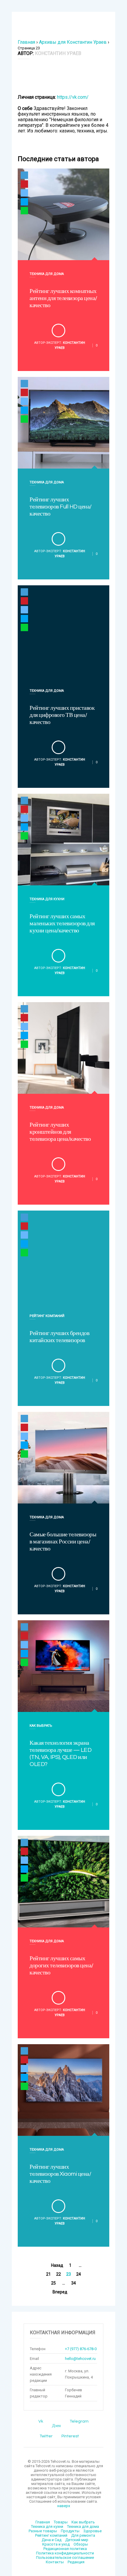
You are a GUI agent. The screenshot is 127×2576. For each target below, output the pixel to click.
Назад (57, 2265)
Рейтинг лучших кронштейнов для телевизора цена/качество (60, 1132)
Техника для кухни (47, 899)
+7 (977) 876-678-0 (81, 2349)
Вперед (60, 2292)
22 (58, 2274)
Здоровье (92, 2531)
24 (79, 2274)
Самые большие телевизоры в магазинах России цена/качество (63, 1542)
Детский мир (77, 2540)
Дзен (56, 2426)
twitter (46, 2436)
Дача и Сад (52, 2540)
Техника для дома (47, 274)
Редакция (76, 2562)
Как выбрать (41, 1726)
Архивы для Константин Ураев (73, 42)
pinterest (70, 2436)
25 (53, 2283)
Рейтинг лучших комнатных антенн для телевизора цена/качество (63, 298)
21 (48, 2274)
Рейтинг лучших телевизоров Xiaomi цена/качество (60, 2174)
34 (74, 2283)
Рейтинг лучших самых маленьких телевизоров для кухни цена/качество (62, 924)
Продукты (70, 2531)
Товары (61, 2522)
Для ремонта (83, 2535)
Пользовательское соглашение (65, 2558)
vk (41, 2421)
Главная (26, 42)
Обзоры (81, 2544)
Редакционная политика (65, 2549)
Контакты (55, 2562)
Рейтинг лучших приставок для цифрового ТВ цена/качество (62, 715)
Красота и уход (56, 2544)
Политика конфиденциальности (65, 2553)
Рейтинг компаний (47, 1316)
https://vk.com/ (73, 97)
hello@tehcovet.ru (80, 2359)
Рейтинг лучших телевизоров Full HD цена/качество (61, 507)
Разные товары (43, 2531)
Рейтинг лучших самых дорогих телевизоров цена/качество (61, 1966)
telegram (79, 2421)
